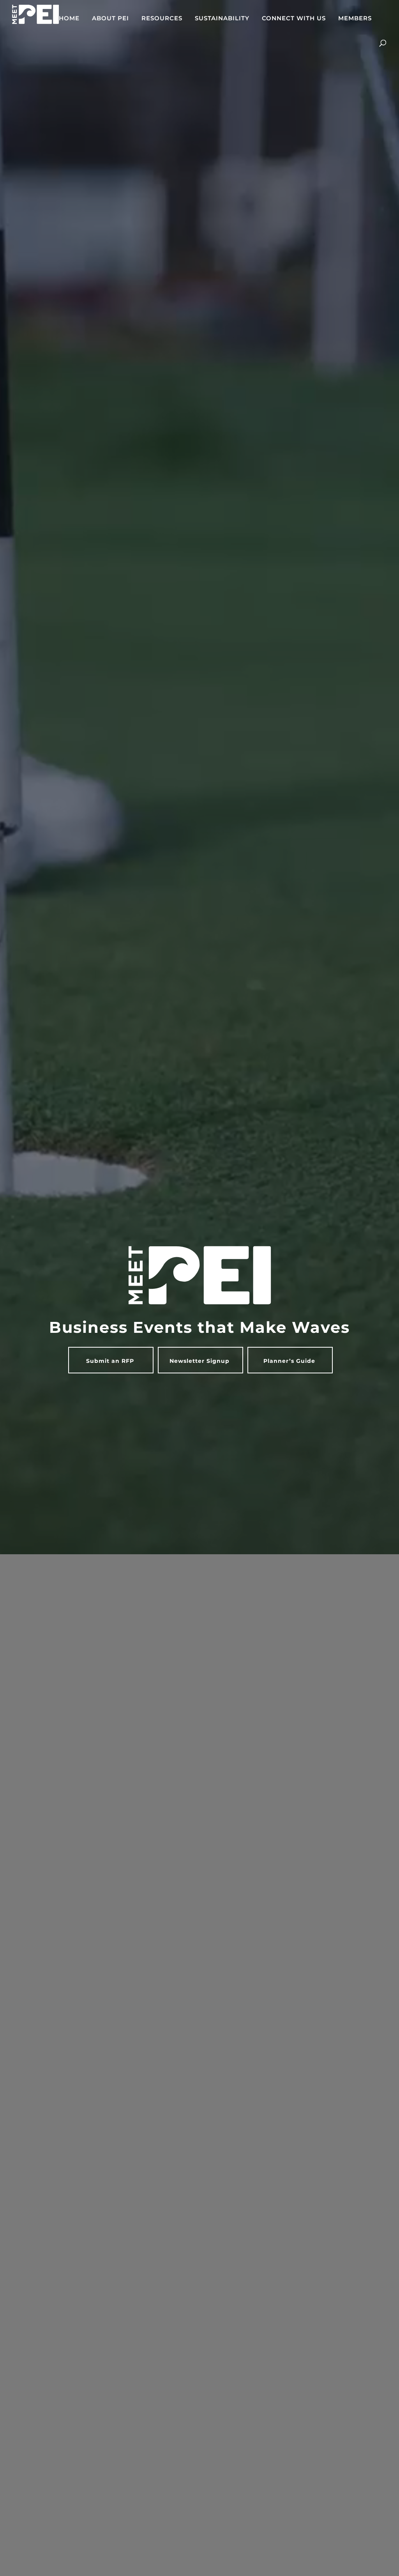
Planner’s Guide (289, 1361)
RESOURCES (162, 19)
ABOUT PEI (110, 19)
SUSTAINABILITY (222, 19)
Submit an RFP (110, 1361)
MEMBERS (355, 19)
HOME (69, 19)
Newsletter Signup (199, 1361)
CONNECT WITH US (294, 19)
